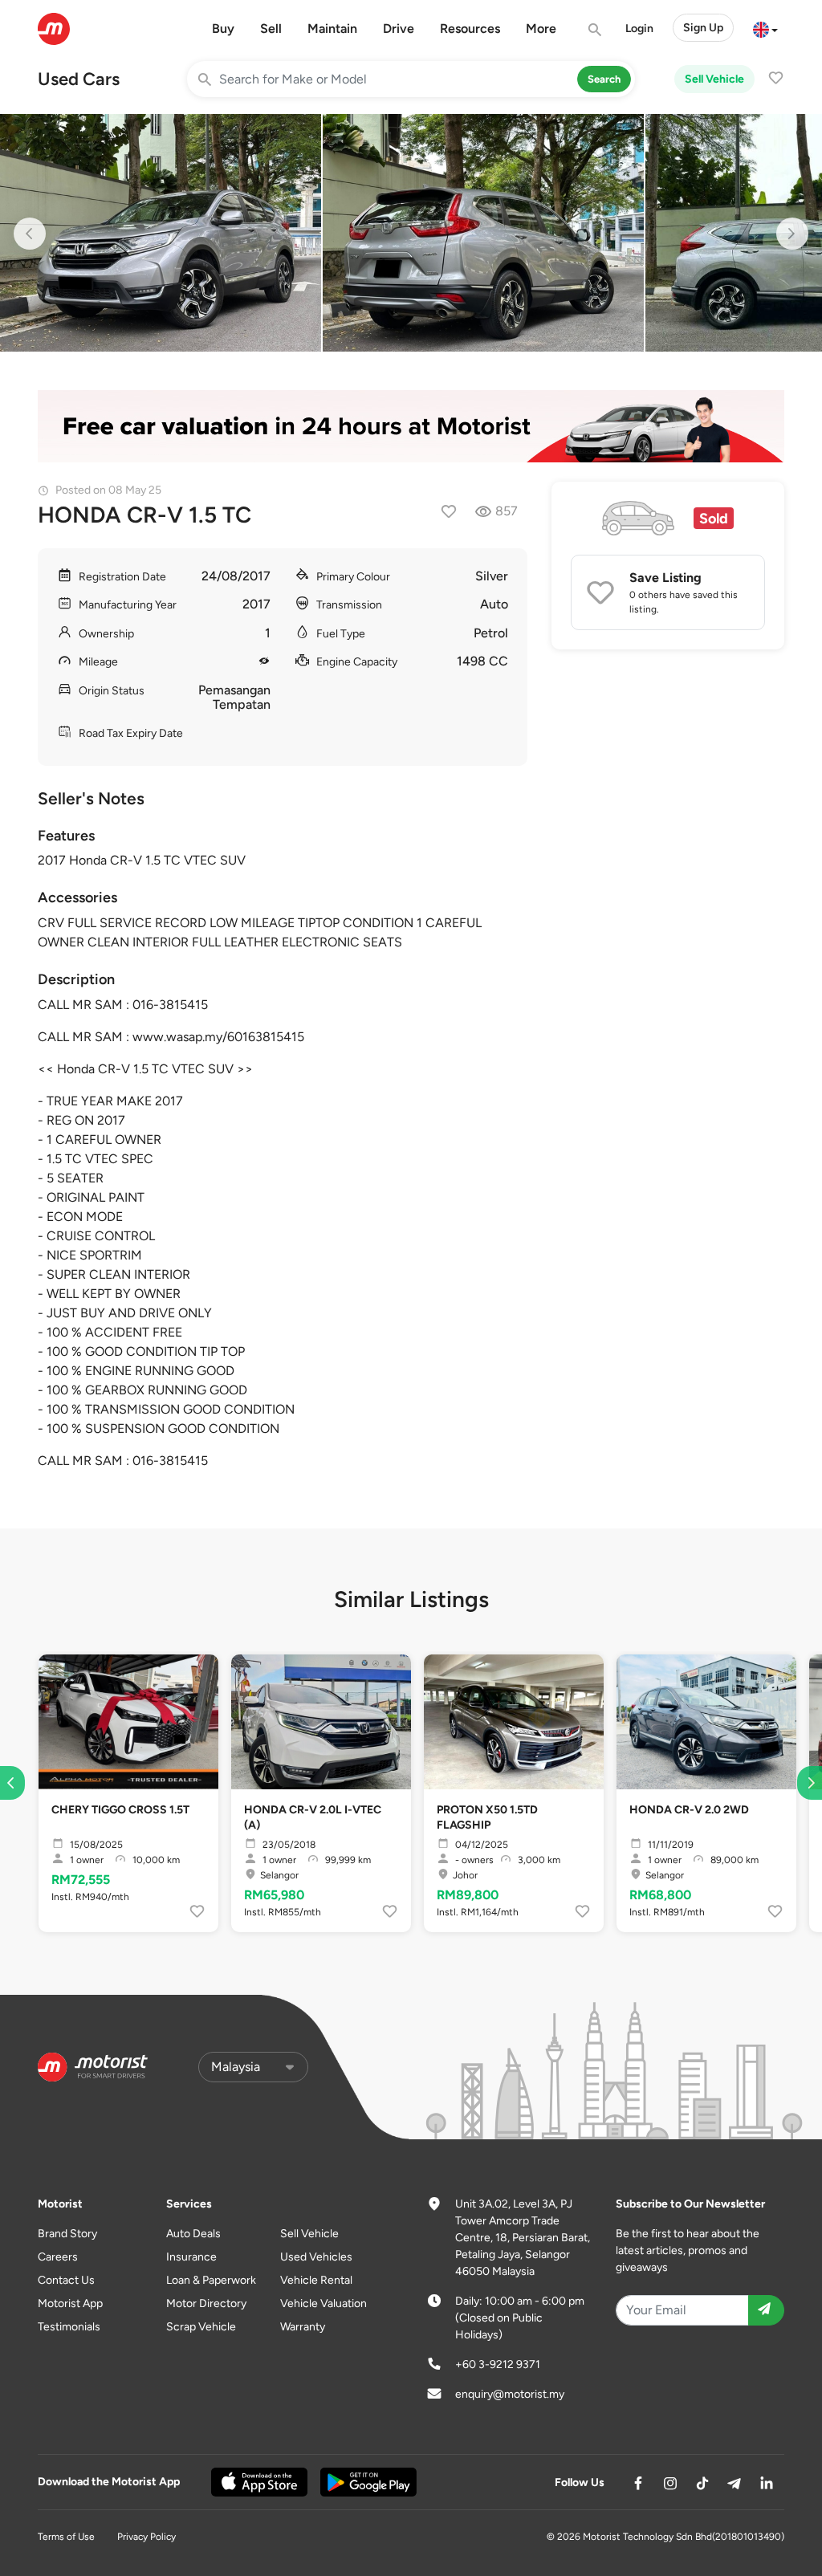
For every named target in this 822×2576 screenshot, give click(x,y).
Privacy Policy (146, 2537)
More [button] (541, 28)
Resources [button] (470, 28)
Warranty (303, 2327)
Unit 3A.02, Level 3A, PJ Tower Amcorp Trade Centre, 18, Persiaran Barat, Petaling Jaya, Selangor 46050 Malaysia (523, 2238)
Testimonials (69, 2327)
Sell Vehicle (714, 79)
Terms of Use (66, 2537)
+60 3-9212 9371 (498, 2364)
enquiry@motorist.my (510, 2394)
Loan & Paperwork (211, 2280)
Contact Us (66, 2280)
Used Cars (79, 79)
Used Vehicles (316, 2257)
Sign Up (703, 28)
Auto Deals (193, 2234)
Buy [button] (223, 28)
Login (639, 28)
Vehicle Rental (316, 2280)
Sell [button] (271, 28)
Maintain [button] (332, 28)
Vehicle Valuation (324, 2303)
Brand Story (67, 2234)
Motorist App (70, 2303)
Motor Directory (206, 2303)
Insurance (191, 2257)
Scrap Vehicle (201, 2327)
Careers (58, 2257)
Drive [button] (399, 28)
